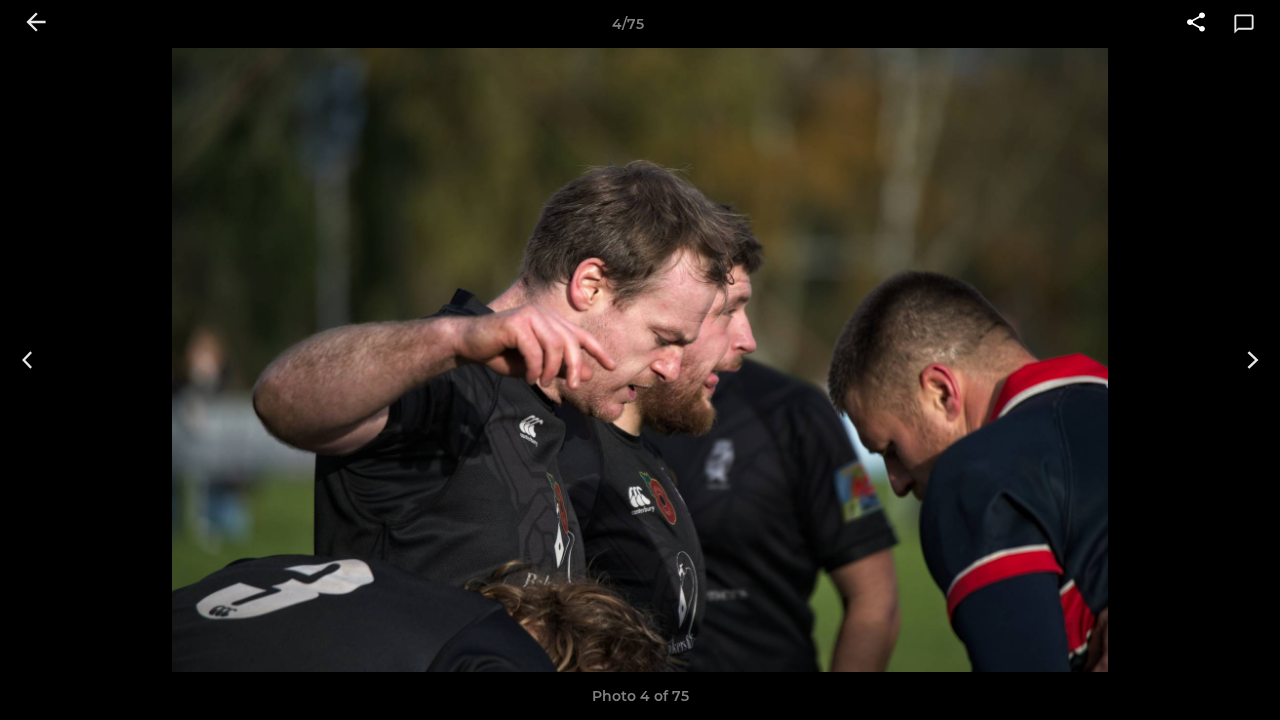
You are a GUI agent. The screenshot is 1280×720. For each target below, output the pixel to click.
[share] (1196, 24)
